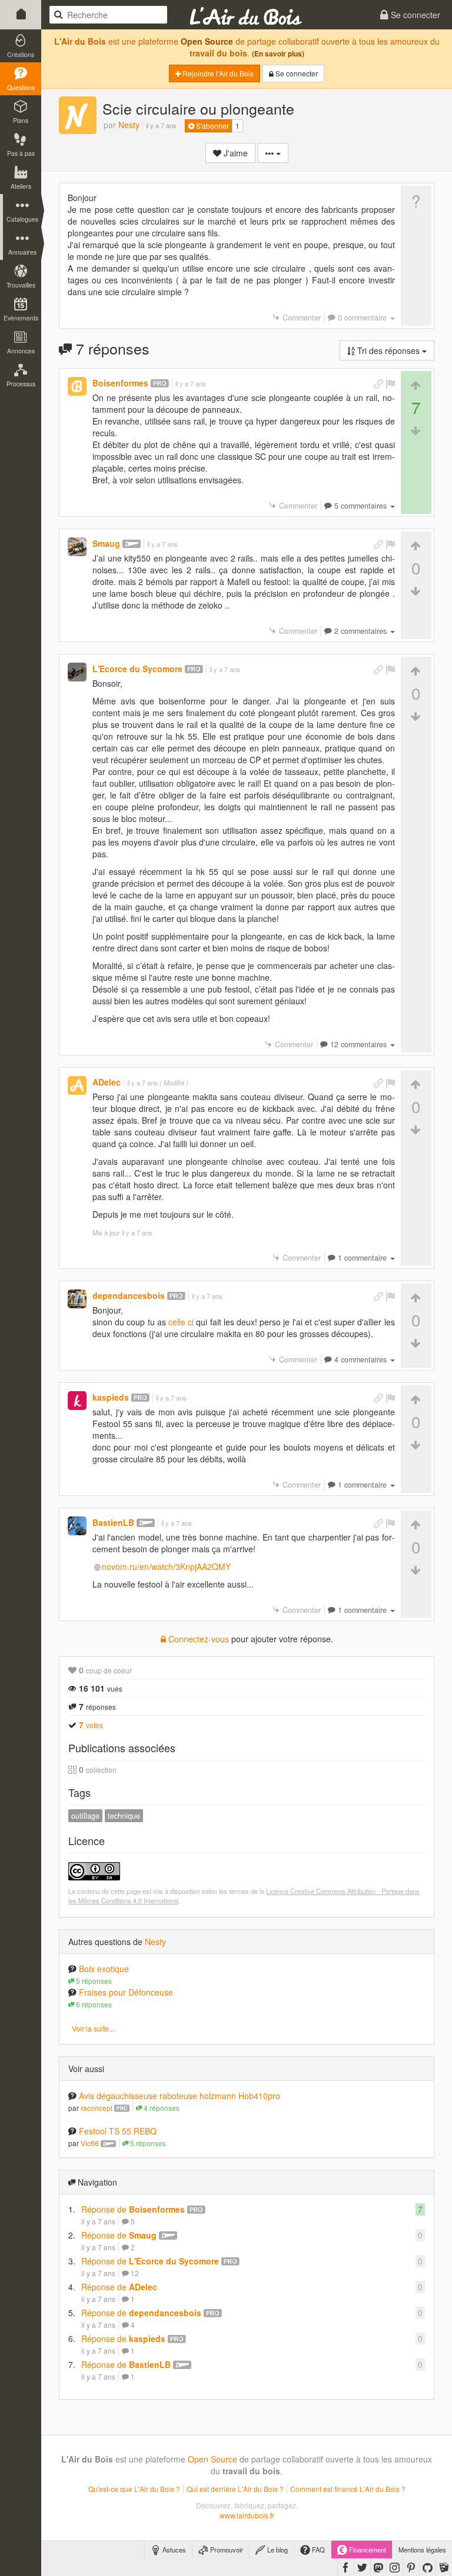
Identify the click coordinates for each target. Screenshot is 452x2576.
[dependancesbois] (77, 1299)
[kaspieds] (77, 1401)
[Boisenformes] (77, 386)
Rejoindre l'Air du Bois (217, 73)
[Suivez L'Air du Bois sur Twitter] (362, 2567)
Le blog (277, 2550)
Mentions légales (422, 2550)
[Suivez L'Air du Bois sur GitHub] (428, 2567)
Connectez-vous (197, 1639)
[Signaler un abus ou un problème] (390, 384)
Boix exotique (104, 1969)
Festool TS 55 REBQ (118, 2131)
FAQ (318, 2550)
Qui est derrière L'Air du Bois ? (235, 2489)
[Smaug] (77, 547)
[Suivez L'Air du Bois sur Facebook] (346, 2567)
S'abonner (212, 126)
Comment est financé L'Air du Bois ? (348, 2489)
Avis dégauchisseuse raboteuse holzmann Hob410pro (180, 2096)
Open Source (207, 41)
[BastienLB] (77, 1526)
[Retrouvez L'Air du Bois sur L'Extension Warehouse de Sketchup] (444, 2567)
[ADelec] (77, 1085)
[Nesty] (78, 115)
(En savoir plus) (278, 54)
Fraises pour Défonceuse (126, 1992)
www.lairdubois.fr (247, 2515)
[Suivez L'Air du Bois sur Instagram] (395, 2567)
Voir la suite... (93, 2028)
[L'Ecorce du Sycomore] (77, 672)
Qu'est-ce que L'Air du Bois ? (134, 2489)
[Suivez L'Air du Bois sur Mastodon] (378, 2567)
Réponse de (133, 2209)
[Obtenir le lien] (378, 384)
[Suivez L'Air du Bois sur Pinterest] (411, 2567)
